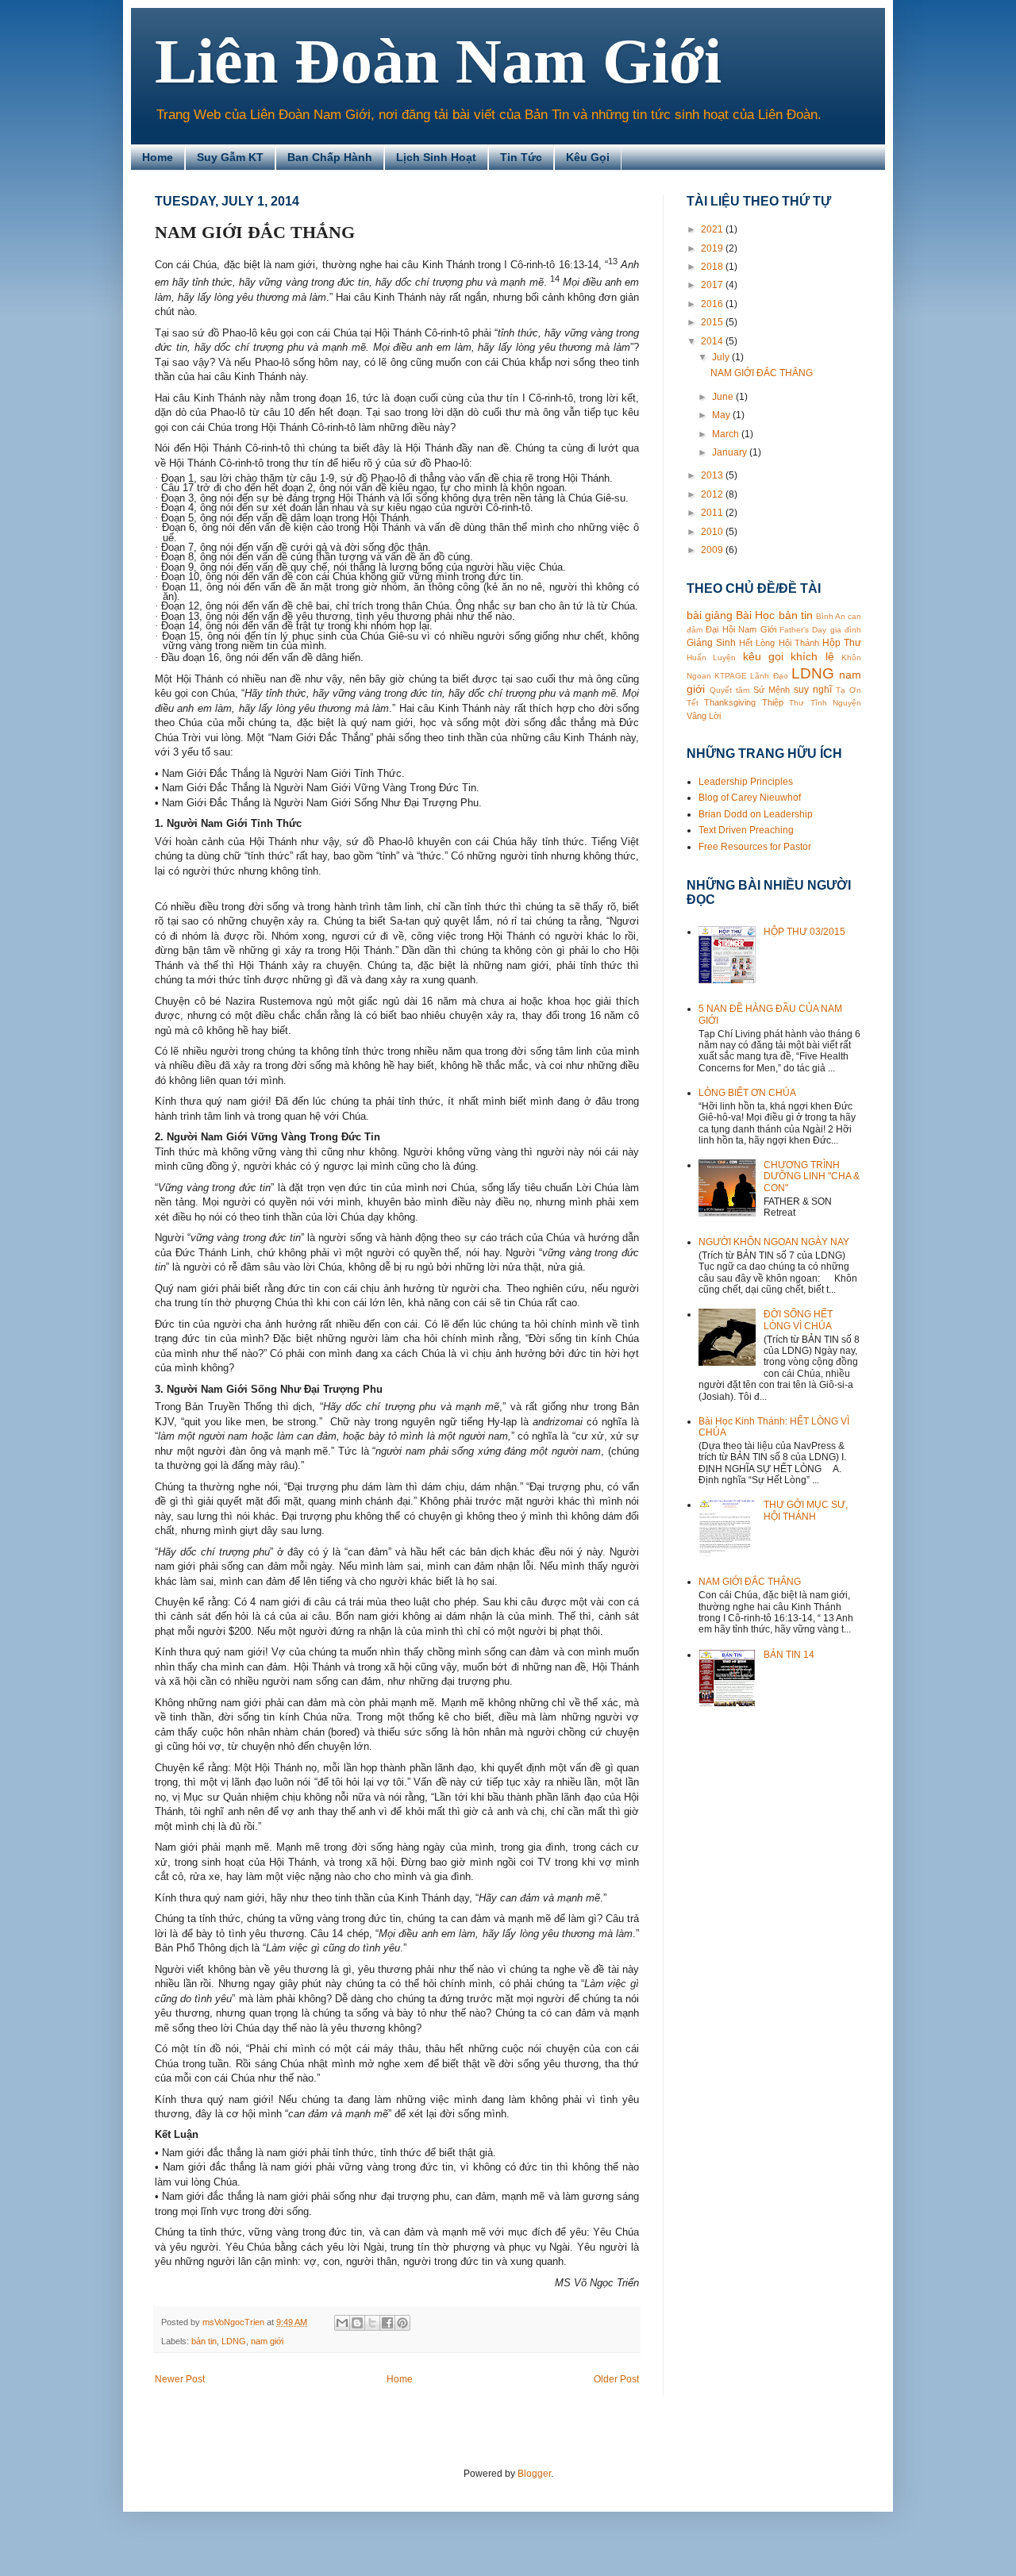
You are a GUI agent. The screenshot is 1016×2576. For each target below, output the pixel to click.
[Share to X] (372, 2323)
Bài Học (755, 615)
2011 (713, 513)
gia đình (846, 630)
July (722, 357)
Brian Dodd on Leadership (756, 814)
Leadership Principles (746, 782)
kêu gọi (763, 656)
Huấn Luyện (711, 657)
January (731, 452)
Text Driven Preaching (746, 830)
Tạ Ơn (849, 690)
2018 (713, 267)
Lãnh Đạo (769, 676)
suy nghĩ (813, 690)
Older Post (616, 2379)
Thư (797, 703)
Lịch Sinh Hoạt (436, 157)
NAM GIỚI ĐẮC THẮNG (762, 373)
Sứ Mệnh (772, 690)
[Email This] (342, 2323)
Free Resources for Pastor (755, 847)
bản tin (204, 2341)
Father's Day (803, 630)
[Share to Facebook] (387, 2323)
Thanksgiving (730, 702)
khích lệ (812, 656)
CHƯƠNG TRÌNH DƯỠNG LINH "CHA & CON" (812, 1177)
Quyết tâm (729, 690)
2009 (713, 550)
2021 (713, 229)
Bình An (831, 616)
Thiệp (773, 702)
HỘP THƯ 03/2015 (804, 932)
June (724, 397)
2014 (713, 341)
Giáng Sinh (711, 643)
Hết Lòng (757, 643)
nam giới (267, 2341)
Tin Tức (521, 157)
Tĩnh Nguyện (836, 703)
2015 (713, 322)
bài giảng (710, 615)
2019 (713, 248)
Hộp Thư (842, 643)
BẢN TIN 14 (789, 1655)
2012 (713, 494)
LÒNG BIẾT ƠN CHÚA (747, 1093)
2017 (713, 285)
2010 (713, 532)
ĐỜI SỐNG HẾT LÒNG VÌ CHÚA (798, 1320)
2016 (713, 304)
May (722, 415)
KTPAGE (731, 676)
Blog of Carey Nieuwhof (750, 798)
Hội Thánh (799, 643)
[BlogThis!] (357, 2323)
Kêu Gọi (588, 157)
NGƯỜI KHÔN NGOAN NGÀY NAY (774, 1242)
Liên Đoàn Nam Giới (438, 61)
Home (158, 157)
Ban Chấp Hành (330, 157)
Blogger (534, 2474)
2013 (713, 475)
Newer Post (180, 2379)
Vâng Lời (704, 716)
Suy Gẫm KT (230, 157)
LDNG (234, 2341)
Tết (693, 703)
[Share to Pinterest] (402, 2323)
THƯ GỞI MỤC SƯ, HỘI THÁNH (806, 1510)
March (727, 434)
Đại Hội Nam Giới (741, 629)
